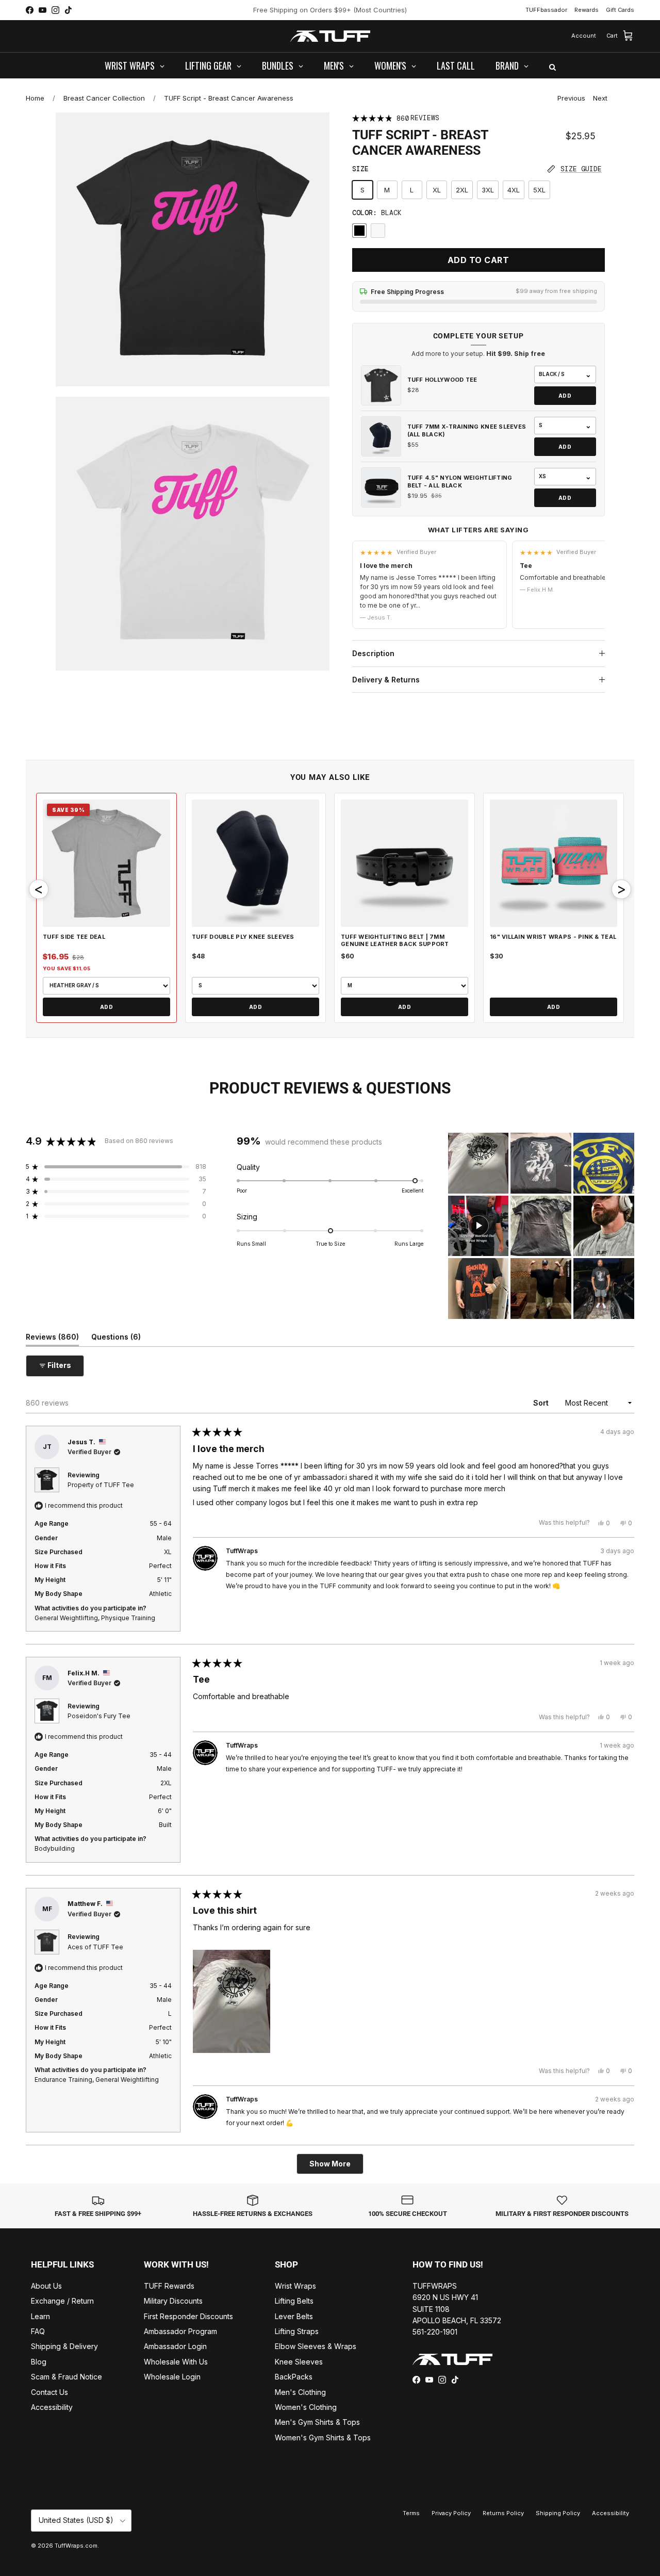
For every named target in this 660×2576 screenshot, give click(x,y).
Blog (39, 2362)
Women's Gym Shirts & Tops (323, 2438)
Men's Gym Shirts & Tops (317, 2422)
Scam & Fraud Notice (67, 2377)
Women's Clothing (306, 2407)
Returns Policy (503, 2513)
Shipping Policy (558, 2513)
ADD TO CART (478, 260)
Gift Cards (620, 10)
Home (35, 98)
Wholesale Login (172, 2377)
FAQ (38, 2331)
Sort (542, 1403)
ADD (565, 396)
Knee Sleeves (299, 2362)
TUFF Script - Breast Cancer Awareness (229, 98)
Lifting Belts (294, 2301)
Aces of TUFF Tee (95, 1947)
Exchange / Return (62, 2301)
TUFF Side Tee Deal (74, 937)
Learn (40, 2316)
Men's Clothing (300, 2392)
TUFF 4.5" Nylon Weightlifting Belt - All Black (460, 481)
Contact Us (49, 2392)
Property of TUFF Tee (101, 1485)
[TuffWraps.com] (330, 36)
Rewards (587, 10)
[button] (116, 1167)
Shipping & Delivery (64, 2346)
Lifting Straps (297, 2331)
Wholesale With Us (176, 2362)
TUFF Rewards (169, 2286)
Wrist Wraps (295, 2286)
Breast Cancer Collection (104, 98)
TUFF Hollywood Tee (442, 380)
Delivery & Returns (386, 680)
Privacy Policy (451, 2513)
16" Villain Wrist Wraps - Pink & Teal (553, 937)
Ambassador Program (180, 2331)
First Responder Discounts (188, 2316)
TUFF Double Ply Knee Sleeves (243, 937)
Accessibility (52, 2407)
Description (373, 653)
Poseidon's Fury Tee (99, 1716)
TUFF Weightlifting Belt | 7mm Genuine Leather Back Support (395, 940)
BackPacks (294, 2377)
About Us (46, 2286)
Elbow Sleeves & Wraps (316, 2346)
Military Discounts (173, 2301)
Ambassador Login (175, 2346)
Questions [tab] (116, 1339)
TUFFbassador (546, 10)
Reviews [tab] (52, 1339)
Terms (411, 2513)
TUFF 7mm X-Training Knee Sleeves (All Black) (467, 430)
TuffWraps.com (76, 2546)
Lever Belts (294, 2316)
